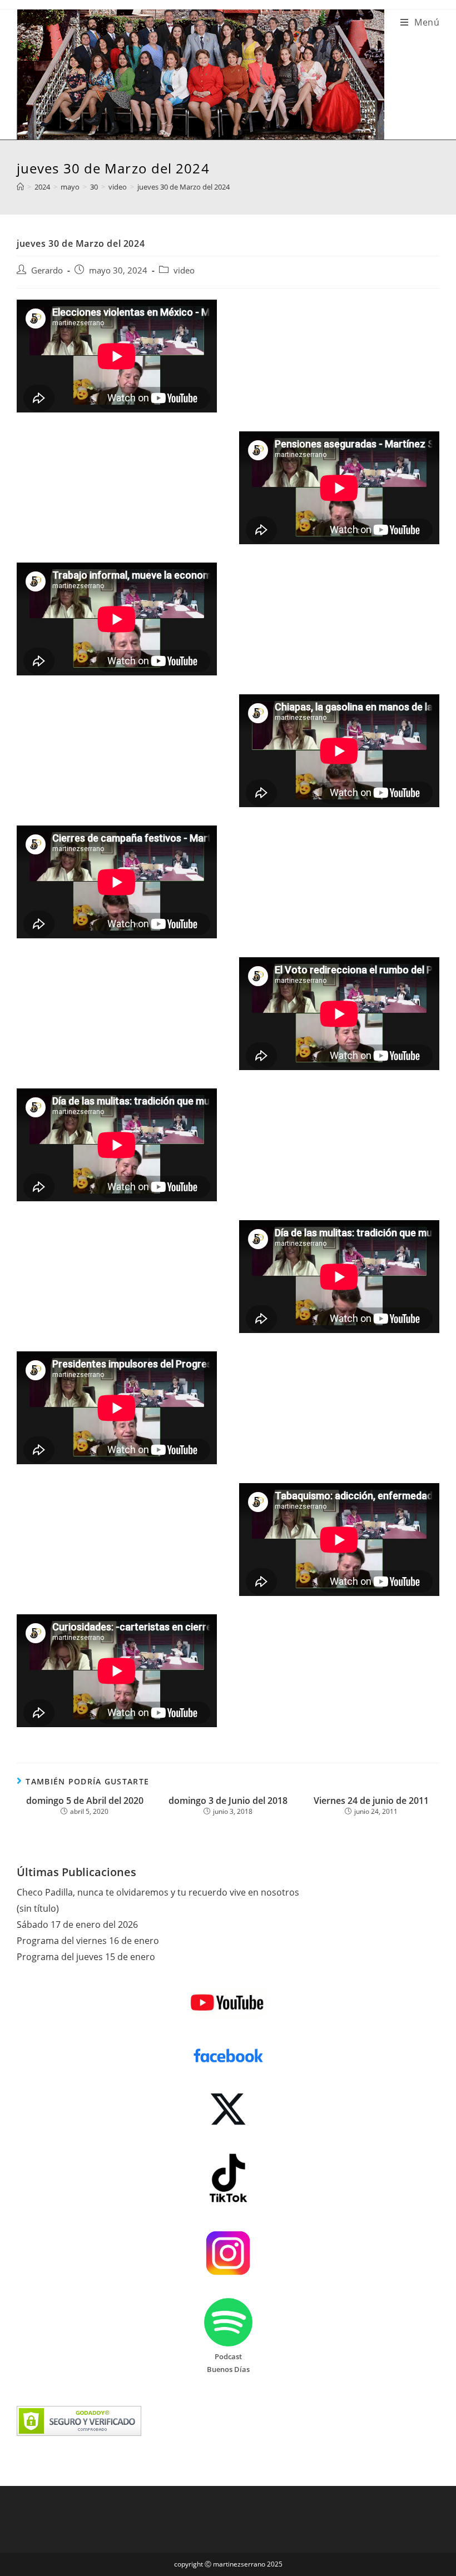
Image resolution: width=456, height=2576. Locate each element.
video (184, 270)
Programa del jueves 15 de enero (86, 1957)
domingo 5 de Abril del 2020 (85, 1801)
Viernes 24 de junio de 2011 (371, 1801)
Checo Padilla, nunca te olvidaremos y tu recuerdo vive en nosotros (158, 1892)
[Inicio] (20, 187)
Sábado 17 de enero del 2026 (77, 1924)
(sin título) (38, 1908)
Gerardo (47, 270)
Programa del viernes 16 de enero (88, 1941)
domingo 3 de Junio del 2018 (228, 1801)
